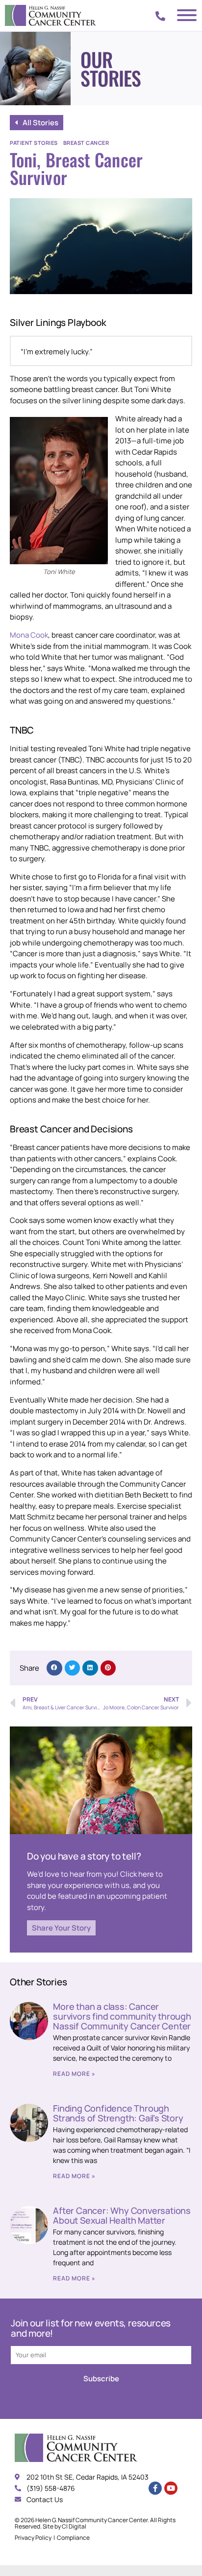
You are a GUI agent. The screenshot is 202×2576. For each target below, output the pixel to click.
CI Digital (74, 2526)
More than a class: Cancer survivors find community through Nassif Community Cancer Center (122, 2016)
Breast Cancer (86, 143)
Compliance (73, 2538)
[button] (54, 1668)
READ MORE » (74, 2074)
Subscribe (101, 2379)
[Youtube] (171, 2488)
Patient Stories (34, 143)
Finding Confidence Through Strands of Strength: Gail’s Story (118, 2113)
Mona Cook (29, 635)
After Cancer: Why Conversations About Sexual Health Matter (122, 2215)
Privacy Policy (33, 2538)
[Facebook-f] (155, 2488)
